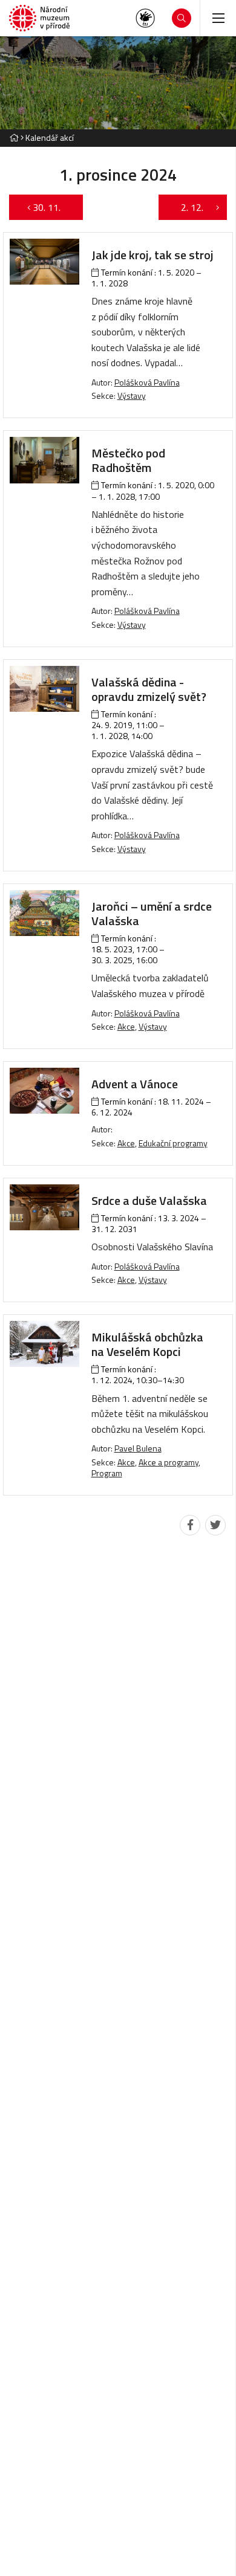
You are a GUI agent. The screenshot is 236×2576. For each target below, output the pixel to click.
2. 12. (186, 207)
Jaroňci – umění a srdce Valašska (152, 913)
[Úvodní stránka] (39, 18)
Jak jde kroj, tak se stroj (152, 255)
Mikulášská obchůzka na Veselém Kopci (147, 1344)
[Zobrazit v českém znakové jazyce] (145, 18)
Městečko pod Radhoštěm (128, 460)
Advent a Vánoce (135, 1084)
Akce (126, 1026)
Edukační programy (173, 1143)
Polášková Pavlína (147, 382)
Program (107, 1473)
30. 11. (53, 207)
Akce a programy (169, 1462)
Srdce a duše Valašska (149, 1200)
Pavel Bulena (138, 1448)
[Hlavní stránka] (14, 137)
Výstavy (132, 395)
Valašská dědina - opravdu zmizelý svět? (149, 689)
